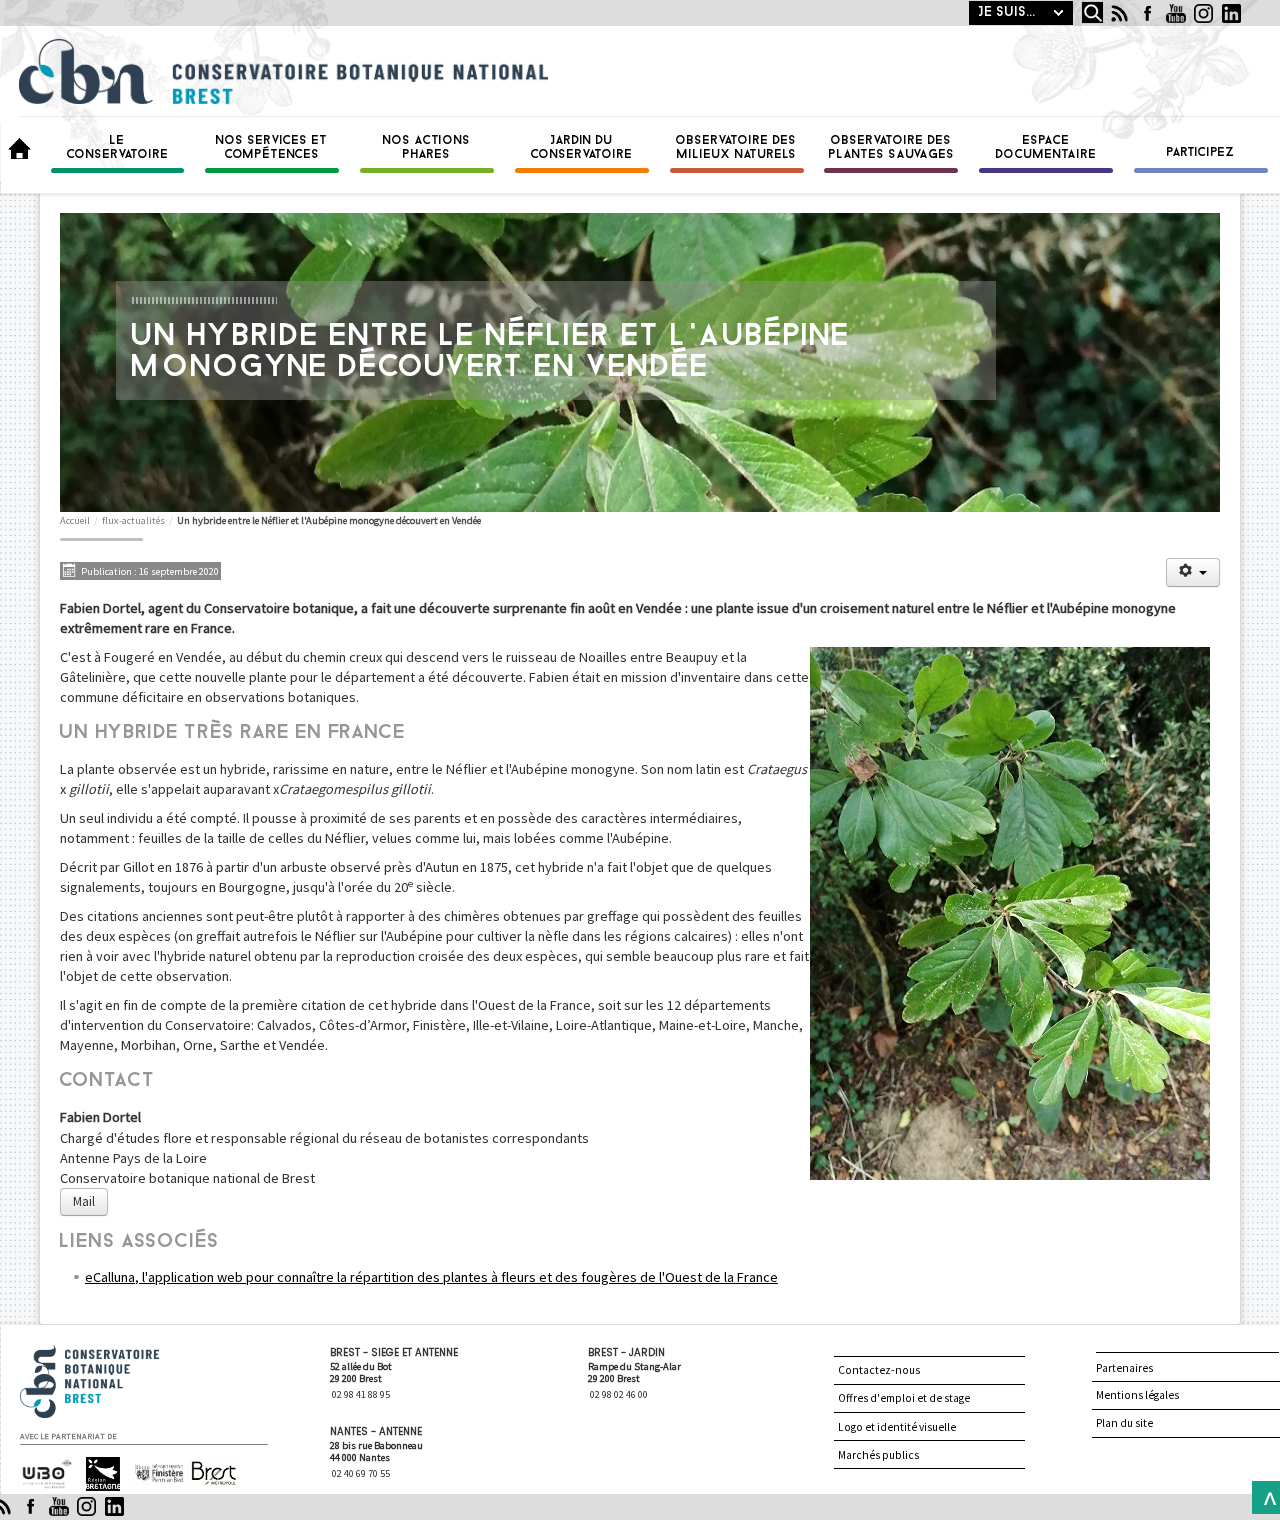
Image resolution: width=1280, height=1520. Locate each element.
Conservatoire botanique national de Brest (111, 1353)
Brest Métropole (209, 1474)
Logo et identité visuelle (897, 1427)
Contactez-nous (879, 1370)
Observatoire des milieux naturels (736, 148)
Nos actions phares (427, 148)
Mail (84, 1201)
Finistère (151, 1465)
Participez (1201, 153)
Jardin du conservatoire (582, 148)
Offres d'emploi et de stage (904, 1398)
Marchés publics (878, 1455)
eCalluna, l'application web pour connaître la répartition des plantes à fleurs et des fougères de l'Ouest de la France (431, 1277)
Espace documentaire (1046, 148)
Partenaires (1124, 1368)
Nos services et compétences (272, 148)
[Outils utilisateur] (1193, 572)
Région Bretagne (95, 1474)
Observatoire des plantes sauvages (892, 148)
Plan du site (1124, 1423)
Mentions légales (1137, 1395)
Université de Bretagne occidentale (45, 1475)
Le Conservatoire (118, 148)
